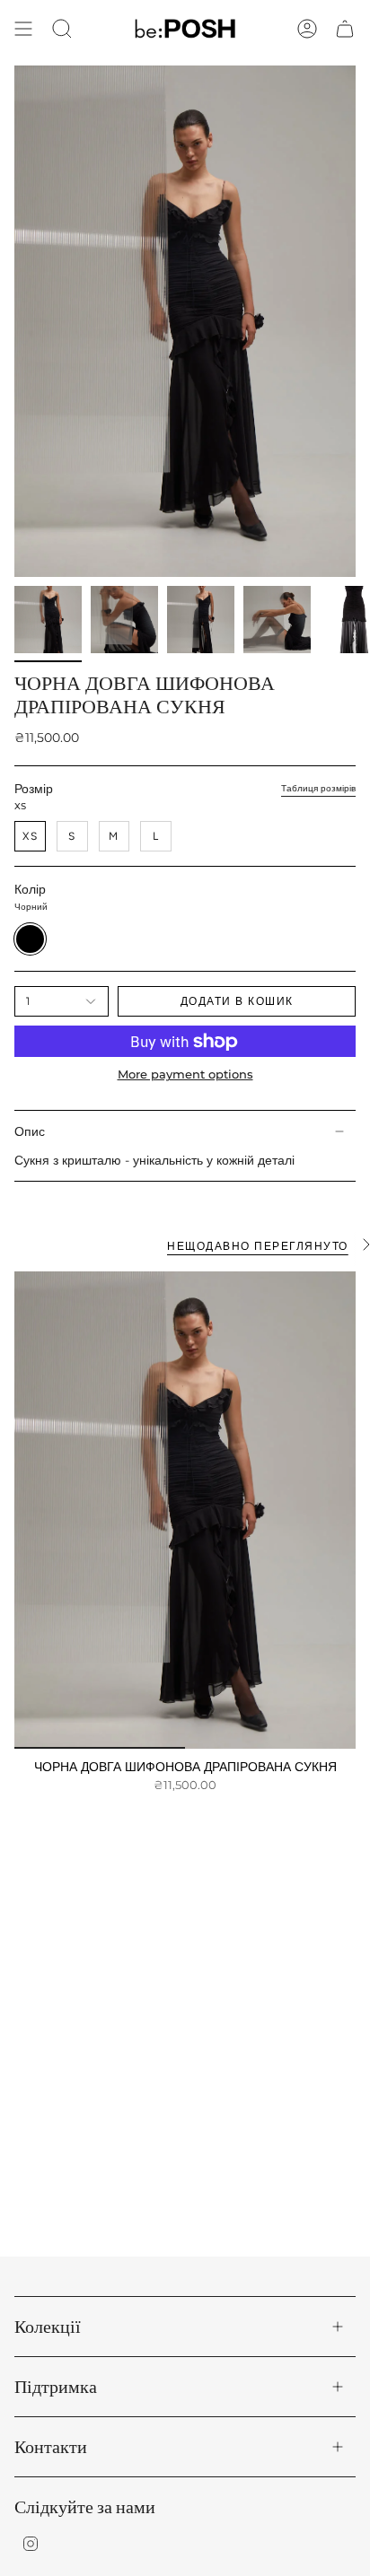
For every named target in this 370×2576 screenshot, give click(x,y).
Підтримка (56, 2386)
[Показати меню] (23, 29)
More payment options (185, 1074)
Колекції (48, 2326)
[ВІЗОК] (345, 29)
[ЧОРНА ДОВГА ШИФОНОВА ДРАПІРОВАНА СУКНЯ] (185, 1510)
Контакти (51, 2446)
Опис (30, 1131)
